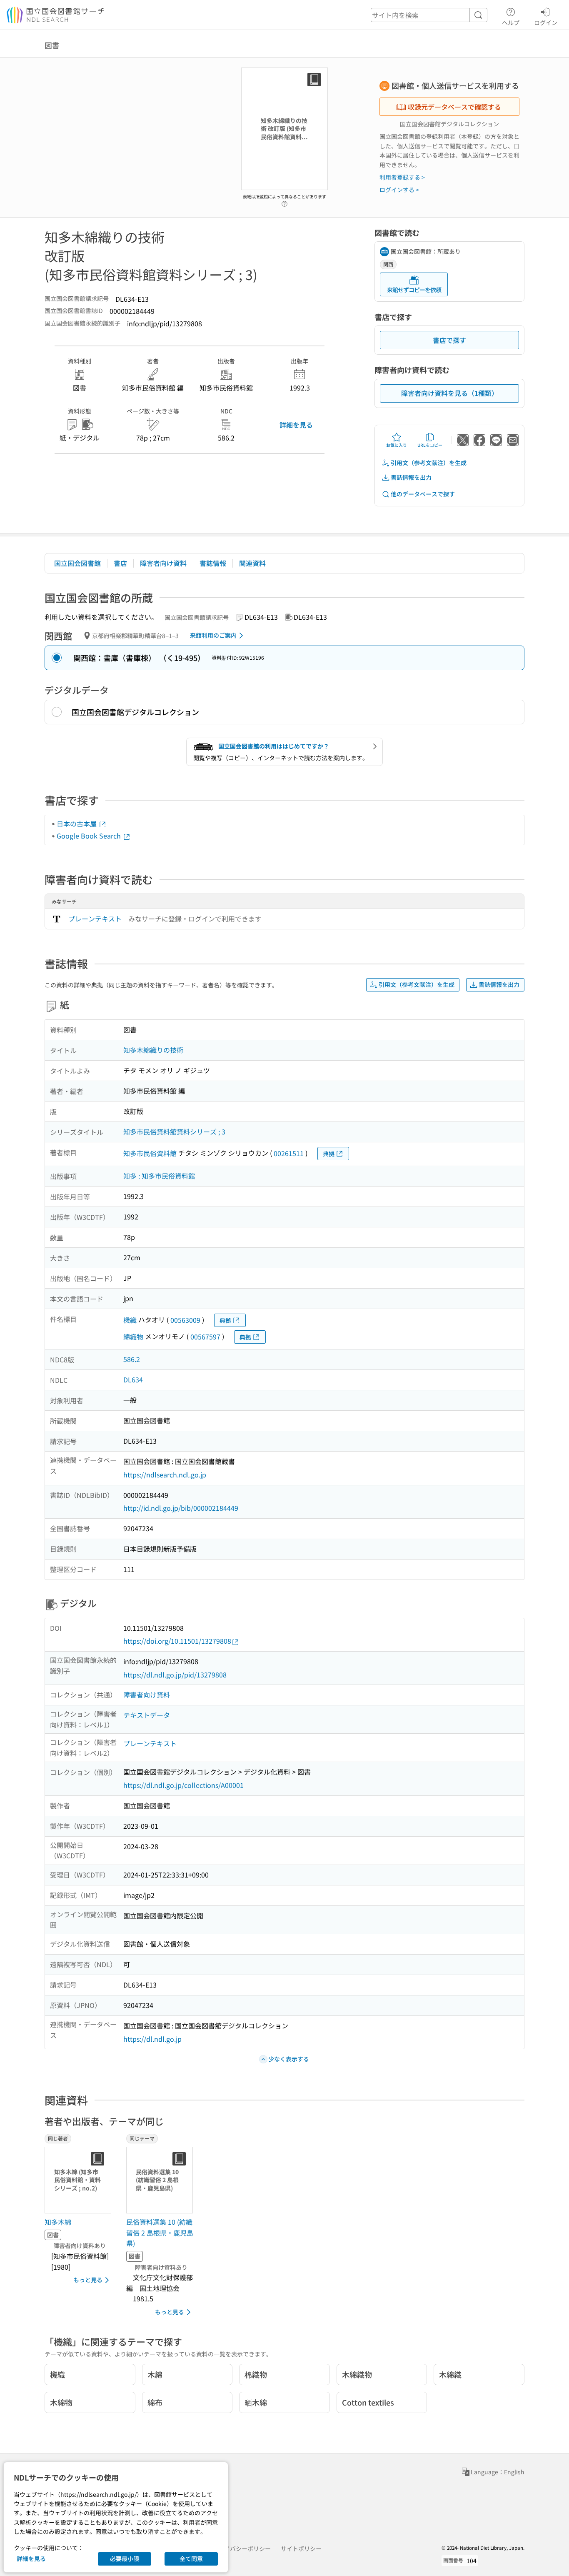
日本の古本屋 (77, 824)
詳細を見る (296, 425)
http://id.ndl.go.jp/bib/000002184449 (181, 1508)
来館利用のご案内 (213, 635)
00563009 (185, 1320)
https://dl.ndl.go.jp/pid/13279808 (175, 1675)
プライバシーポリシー (242, 2548)
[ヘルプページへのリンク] (284, 201)
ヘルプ (511, 22)
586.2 (132, 1359)
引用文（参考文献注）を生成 (429, 463)
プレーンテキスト (95, 919)
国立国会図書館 (77, 563)
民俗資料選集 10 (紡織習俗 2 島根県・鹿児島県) (160, 2232)
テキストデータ (147, 1715)
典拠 (329, 1154)
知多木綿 (58, 2222)
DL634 (133, 1379)
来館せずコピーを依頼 (414, 290)
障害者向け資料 (163, 563)
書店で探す (449, 340)
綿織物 (133, 1337)
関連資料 (252, 563)
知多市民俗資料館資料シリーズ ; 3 (174, 1132)
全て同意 (191, 2558)
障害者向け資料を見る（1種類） (450, 393)
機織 (130, 1320)
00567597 (205, 1337)
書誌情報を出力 (411, 477)
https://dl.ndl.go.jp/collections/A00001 (183, 1785)
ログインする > (399, 190)
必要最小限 (125, 2558)
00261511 (289, 1153)
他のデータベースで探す (423, 494)
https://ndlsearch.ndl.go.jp (165, 1475)
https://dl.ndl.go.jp (152, 2039)
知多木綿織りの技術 (153, 1050)
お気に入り (397, 445)
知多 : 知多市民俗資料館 (159, 1176)
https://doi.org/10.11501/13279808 (177, 1641)
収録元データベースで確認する (454, 107)
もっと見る (88, 2280)
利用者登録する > (402, 177)
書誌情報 (213, 563)
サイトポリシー (301, 2548)
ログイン (546, 22)
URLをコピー (430, 445)
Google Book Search (90, 836)
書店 (120, 563)
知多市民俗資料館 (150, 1153)
